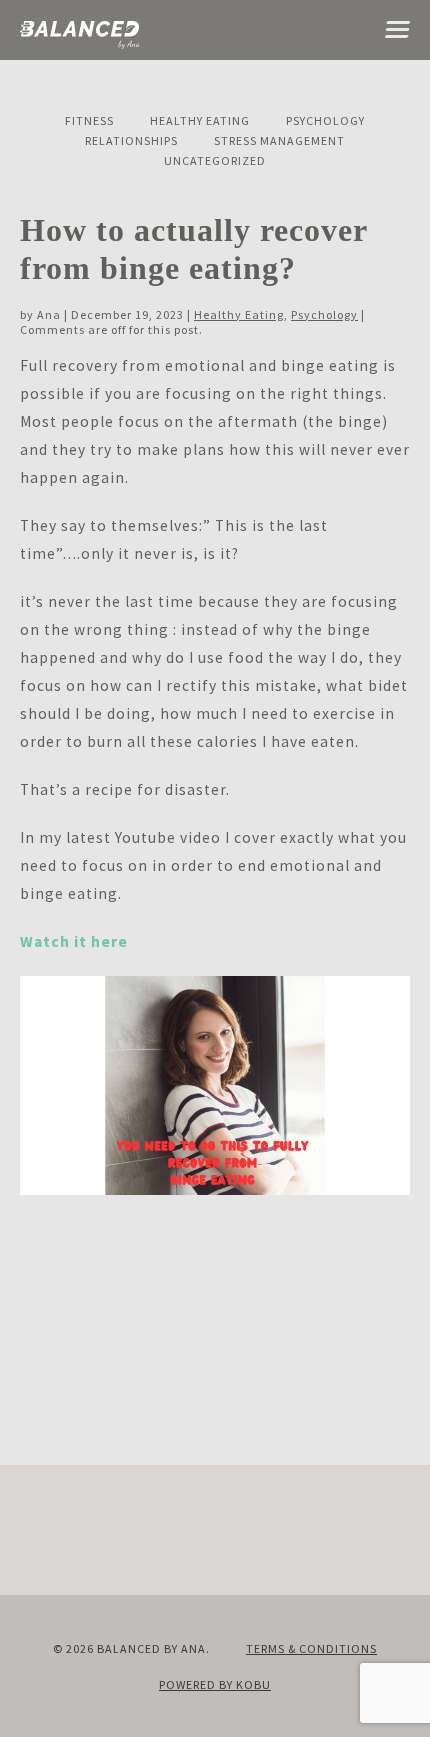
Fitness (89, 120)
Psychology (325, 120)
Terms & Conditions (311, 1648)
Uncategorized (215, 160)
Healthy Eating (200, 120)
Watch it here (74, 941)
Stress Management (279, 140)
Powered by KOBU (215, 1684)
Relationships (131, 140)
